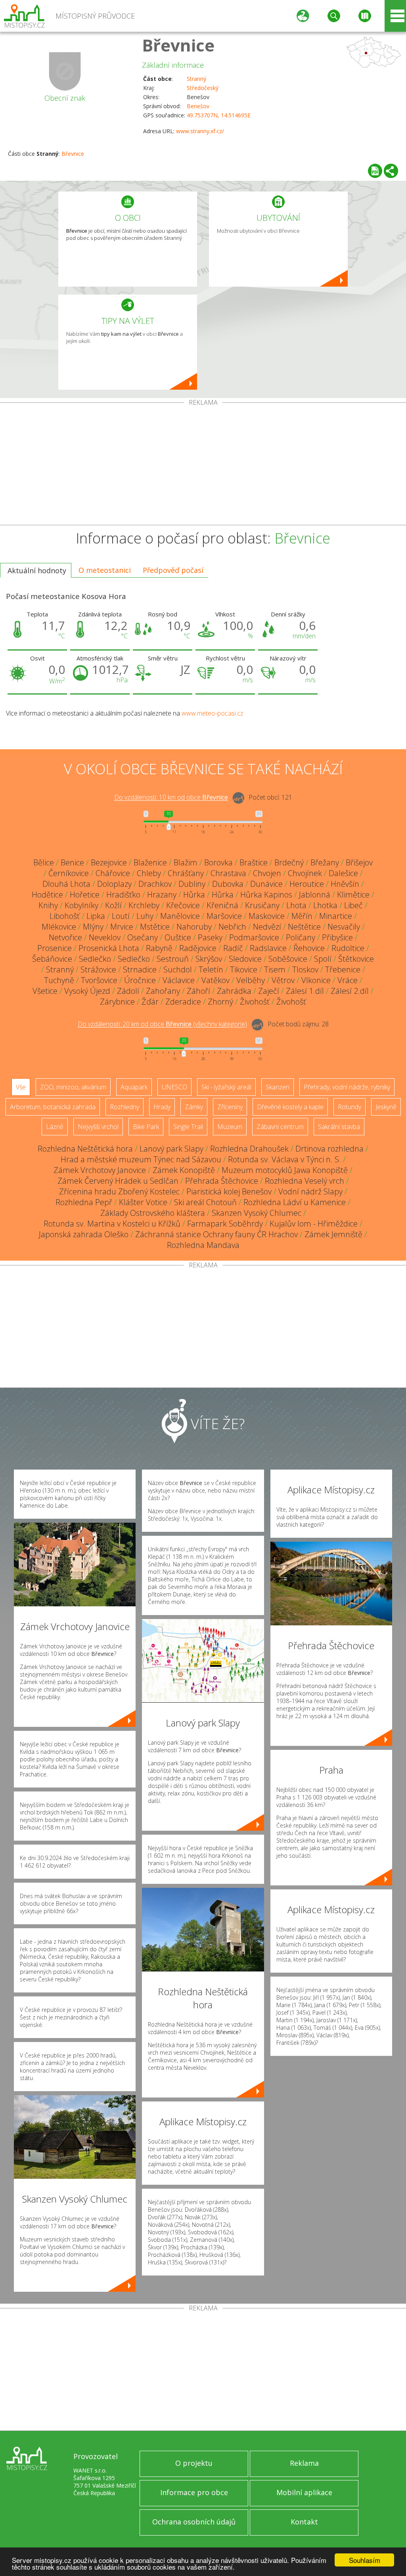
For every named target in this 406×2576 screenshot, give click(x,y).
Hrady (162, 1107)
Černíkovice (69, 873)
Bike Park (146, 1127)
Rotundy (350, 1107)
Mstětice (155, 927)
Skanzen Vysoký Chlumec (257, 1213)
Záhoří (198, 991)
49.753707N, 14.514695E (219, 115)
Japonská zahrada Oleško (84, 1234)
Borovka (218, 862)
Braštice (254, 862)
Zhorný (220, 1002)
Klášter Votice (143, 1202)
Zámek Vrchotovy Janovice (100, 1170)
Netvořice (65, 937)
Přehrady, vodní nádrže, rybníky (347, 1087)
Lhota (296, 905)
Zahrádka (234, 991)
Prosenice (55, 948)
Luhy (145, 916)
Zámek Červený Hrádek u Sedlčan (118, 1181)
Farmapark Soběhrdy (225, 1224)
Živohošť (255, 1002)
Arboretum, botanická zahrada (53, 1107)
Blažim (186, 862)
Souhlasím (365, 2560)
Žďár (150, 1002)
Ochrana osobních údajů (194, 2522)
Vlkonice (316, 980)
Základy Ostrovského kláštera (153, 1213)
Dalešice (343, 873)
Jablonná (315, 895)
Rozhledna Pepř (84, 1202)
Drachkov (155, 884)
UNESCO (174, 1087)
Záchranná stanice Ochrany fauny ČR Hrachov (216, 1234)
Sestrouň (173, 959)
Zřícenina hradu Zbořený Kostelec (119, 1191)
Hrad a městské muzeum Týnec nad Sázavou (141, 1159)
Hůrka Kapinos (266, 895)
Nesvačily (344, 927)
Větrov (283, 980)
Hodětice (47, 895)
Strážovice (98, 969)
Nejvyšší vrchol (98, 1127)
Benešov (198, 106)
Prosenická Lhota (109, 948)
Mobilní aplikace (304, 2492)
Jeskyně (386, 1107)
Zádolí (128, 991)
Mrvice (122, 927)
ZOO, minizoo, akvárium (73, 1087)
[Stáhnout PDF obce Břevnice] (375, 171)
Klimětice (353, 895)
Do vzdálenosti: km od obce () (162, 1024)
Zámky (194, 1107)
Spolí (323, 959)
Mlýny (93, 927)
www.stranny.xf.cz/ (200, 131)
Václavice (179, 980)
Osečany (143, 937)
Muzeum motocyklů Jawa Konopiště (285, 1170)
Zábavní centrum (280, 1127)
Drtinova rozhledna (329, 1149)
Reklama (304, 2463)
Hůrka (194, 895)
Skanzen (278, 1087)
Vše (21, 1087)
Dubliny (192, 884)
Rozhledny (124, 1107)
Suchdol (178, 969)
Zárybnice (117, 1002)
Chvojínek (305, 873)
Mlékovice (59, 927)
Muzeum (230, 1127)
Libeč (353, 905)
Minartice (336, 916)
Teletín (211, 969)
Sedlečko (95, 959)
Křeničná (222, 905)
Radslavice (268, 948)
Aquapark (134, 1087)
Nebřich (232, 927)
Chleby (149, 873)
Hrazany (162, 895)
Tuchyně (59, 980)
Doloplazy (114, 884)
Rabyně (159, 948)
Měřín (302, 916)
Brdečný (289, 862)
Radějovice (198, 948)
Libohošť (65, 916)
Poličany (301, 937)
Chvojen (267, 873)
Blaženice (150, 862)
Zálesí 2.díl (350, 991)
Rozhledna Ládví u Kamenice (295, 1202)
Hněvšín (345, 884)
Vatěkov (215, 980)
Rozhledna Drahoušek (249, 1149)
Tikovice (244, 969)
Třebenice (343, 969)
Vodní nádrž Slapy (310, 1191)
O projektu (194, 2463)
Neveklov (105, 937)
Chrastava (228, 873)
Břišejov (359, 862)
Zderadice (183, 1002)
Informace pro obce (194, 2492)
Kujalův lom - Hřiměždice (314, 1224)
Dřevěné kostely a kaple (290, 1107)
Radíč (233, 948)
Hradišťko (123, 895)
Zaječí (269, 991)
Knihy (48, 905)
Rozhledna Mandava (203, 1245)
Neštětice (304, 927)
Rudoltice (348, 948)
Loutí (121, 916)
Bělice (44, 862)
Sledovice (245, 959)
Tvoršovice (99, 980)
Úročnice (140, 980)
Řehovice (309, 948)
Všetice (45, 991)
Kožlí (113, 905)
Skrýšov (209, 959)
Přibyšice (337, 937)
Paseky (210, 937)
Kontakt (304, 2522)
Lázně (55, 1127)
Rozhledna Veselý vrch (304, 1181)
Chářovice (113, 873)
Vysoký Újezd (87, 991)
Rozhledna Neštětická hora (85, 1149)
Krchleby (144, 905)
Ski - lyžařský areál (226, 1087)
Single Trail (188, 1127)
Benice (72, 862)
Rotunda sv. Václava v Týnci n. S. (284, 1159)
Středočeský (203, 88)
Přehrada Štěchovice (222, 1181)
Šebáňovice (52, 959)
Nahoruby (194, 927)
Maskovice (267, 916)
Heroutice (307, 884)
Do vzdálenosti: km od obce (171, 798)
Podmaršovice (254, 937)
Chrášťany (186, 873)
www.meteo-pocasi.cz (213, 713)
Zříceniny (230, 1107)
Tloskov (305, 969)
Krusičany (262, 905)
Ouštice (178, 937)
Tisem (275, 969)
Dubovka (228, 884)
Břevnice (178, 45)
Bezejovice (109, 862)
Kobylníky (81, 905)
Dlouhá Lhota (66, 884)
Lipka (96, 916)
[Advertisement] (203, 465)
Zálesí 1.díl (305, 991)
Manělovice (180, 916)
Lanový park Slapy (171, 1149)
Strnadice (140, 969)
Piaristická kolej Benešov (229, 1191)
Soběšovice (288, 959)
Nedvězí (267, 927)
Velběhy (251, 980)
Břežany (325, 862)
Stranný (196, 79)
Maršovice (224, 916)
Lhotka (325, 905)
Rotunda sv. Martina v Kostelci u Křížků (112, 1224)
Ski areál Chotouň (205, 1202)
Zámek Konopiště (184, 1170)
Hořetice (85, 895)
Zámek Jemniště (333, 1234)
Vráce (348, 980)
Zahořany (163, 991)
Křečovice (183, 905)
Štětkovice (356, 959)
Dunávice (266, 884)
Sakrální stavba (339, 1127)
